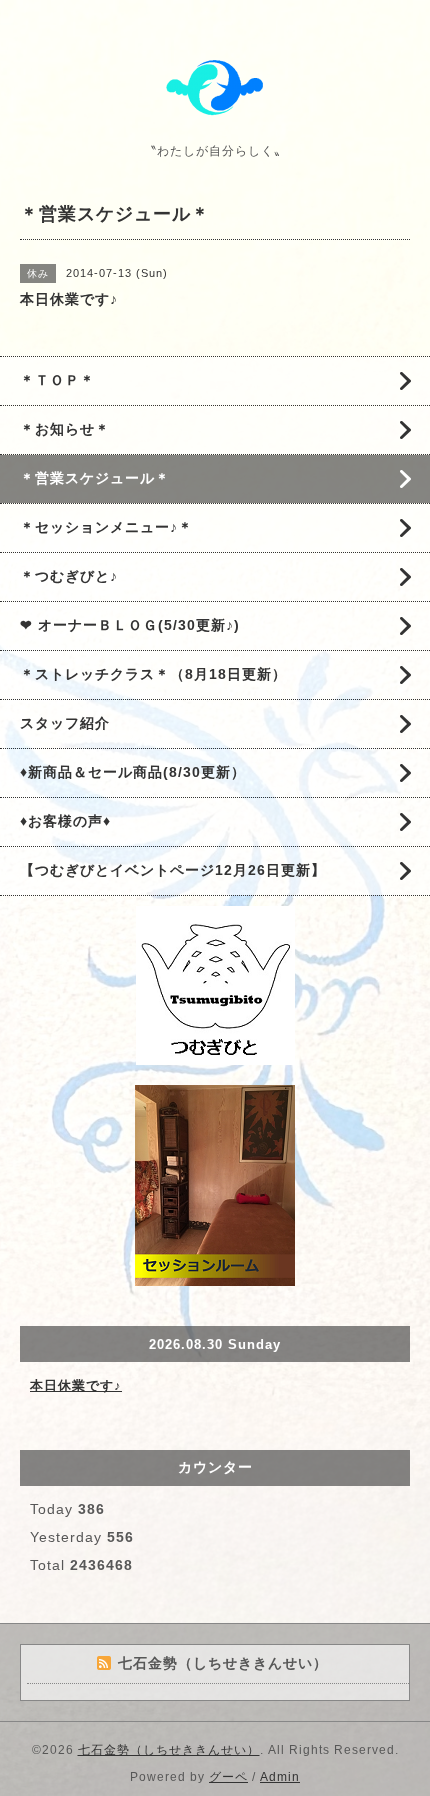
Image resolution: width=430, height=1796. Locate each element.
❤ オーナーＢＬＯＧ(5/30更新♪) (130, 625)
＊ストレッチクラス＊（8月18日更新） (153, 674)
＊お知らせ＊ (65, 429)
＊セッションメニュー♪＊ (106, 527)
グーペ (228, 1777)
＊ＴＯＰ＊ (57, 380)
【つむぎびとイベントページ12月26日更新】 (173, 870)
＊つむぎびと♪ (69, 576)
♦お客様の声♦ (65, 821)
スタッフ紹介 (65, 723)
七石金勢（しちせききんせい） (169, 1750)
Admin (280, 1777)
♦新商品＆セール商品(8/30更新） (133, 772)
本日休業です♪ (76, 1385)
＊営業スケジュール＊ (95, 478)
